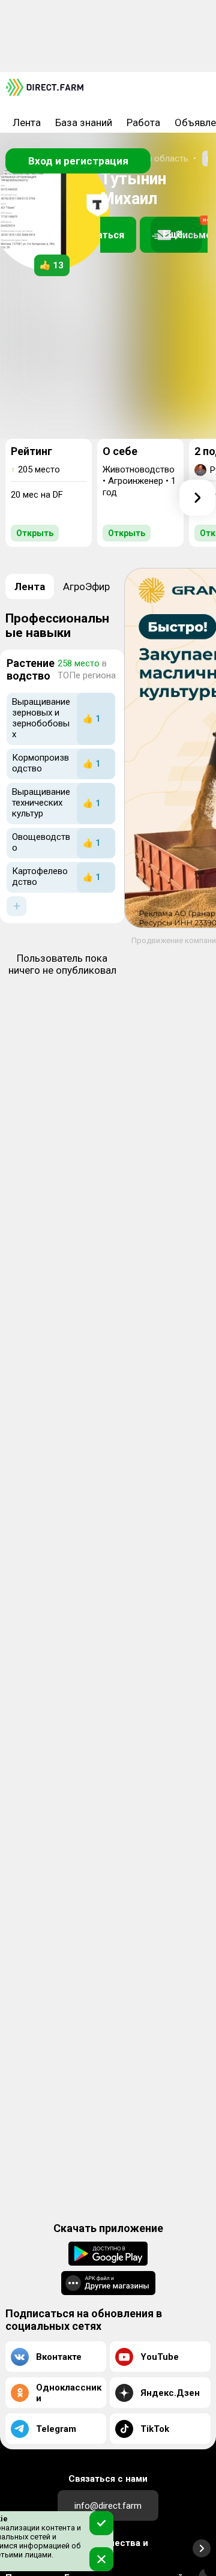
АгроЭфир (86, 587)
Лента (27, 122)
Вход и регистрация (78, 161)
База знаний (84, 122)
